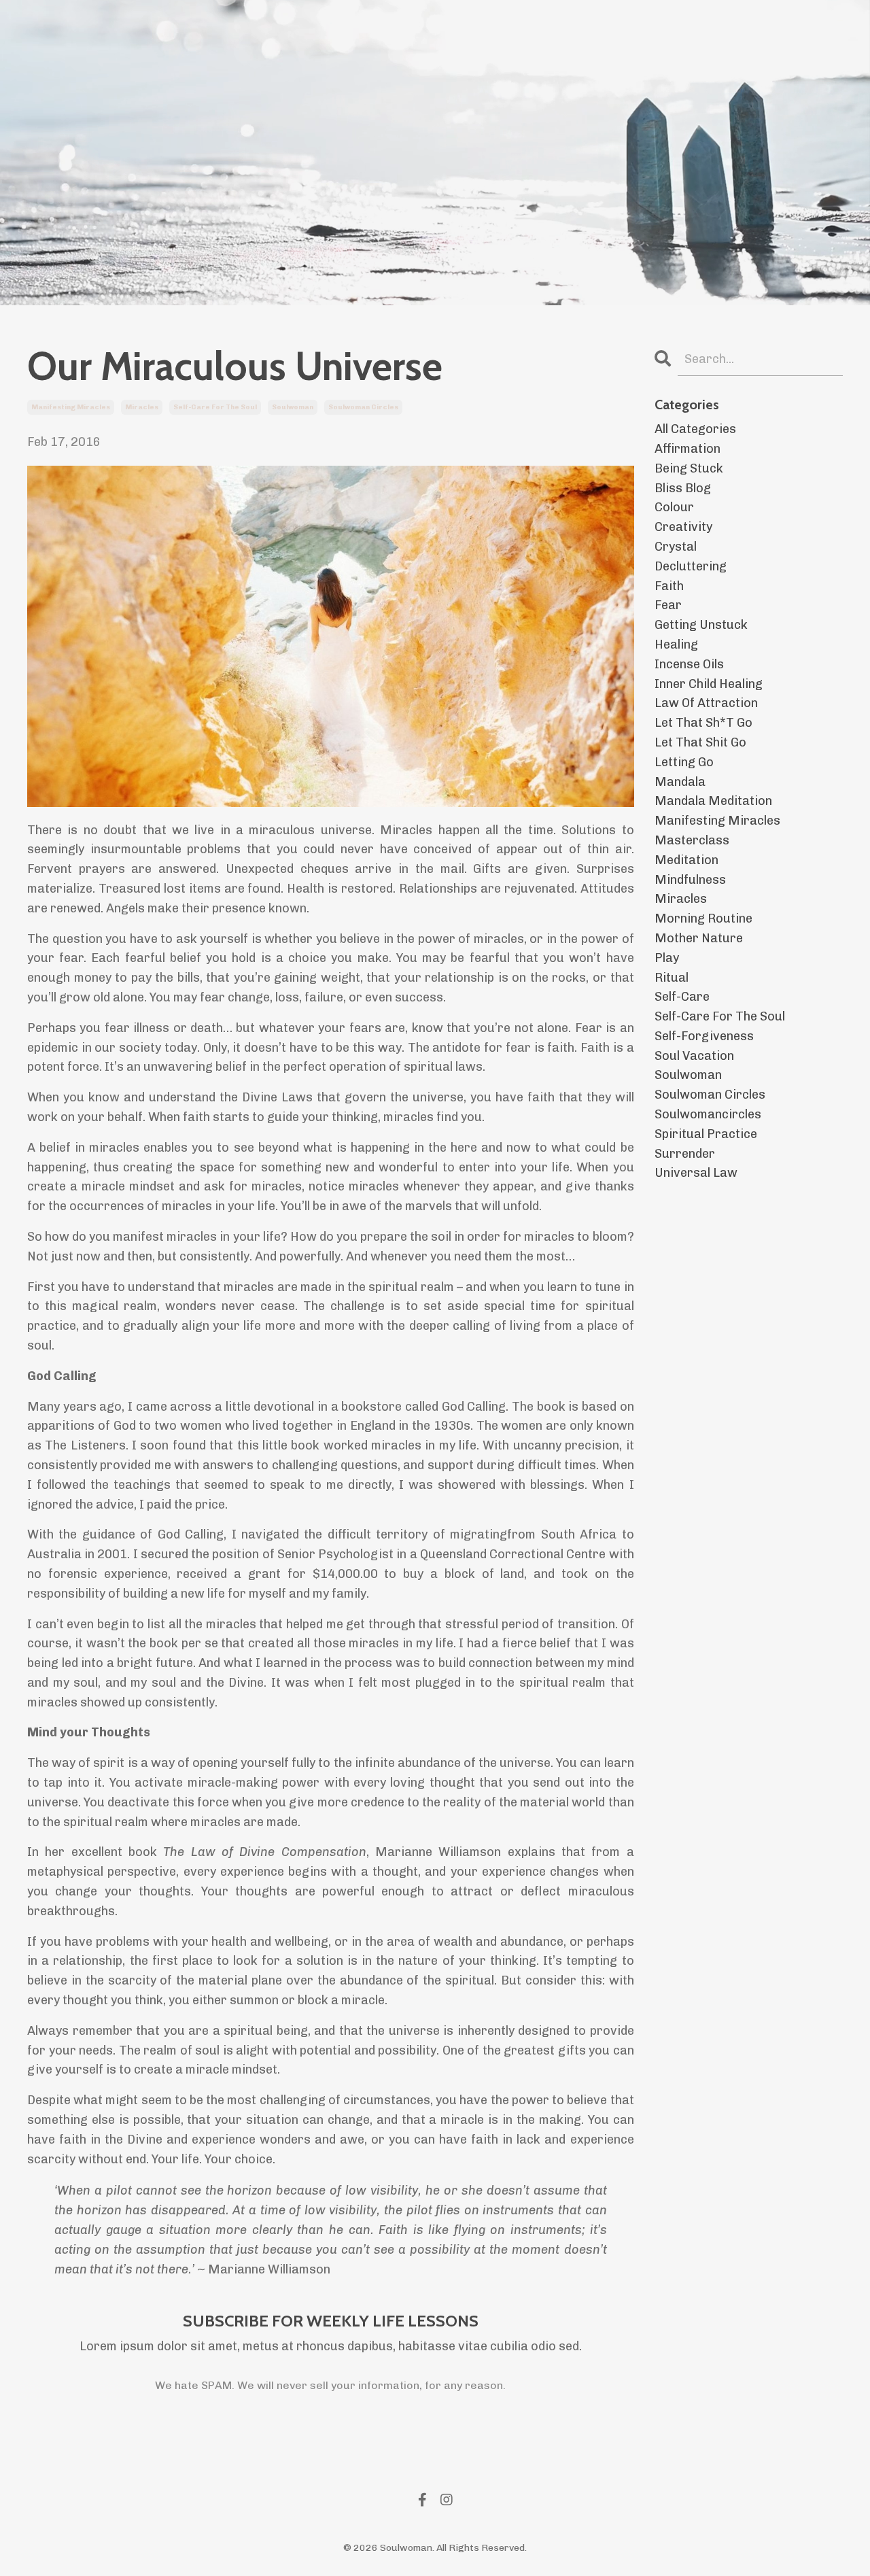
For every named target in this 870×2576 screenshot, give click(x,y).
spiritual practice (706, 1134)
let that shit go (700, 742)
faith (669, 586)
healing (676, 645)
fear (668, 605)
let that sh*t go (703, 723)
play (667, 958)
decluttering (691, 566)
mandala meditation (713, 801)
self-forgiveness (704, 1036)
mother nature (699, 938)
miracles (142, 407)
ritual (672, 978)
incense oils (689, 664)
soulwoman (293, 407)
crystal (676, 547)
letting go (684, 762)
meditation (686, 860)
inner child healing (709, 684)
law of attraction (706, 703)
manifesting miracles (71, 407)
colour (674, 507)
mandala (680, 782)
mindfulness (690, 880)
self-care (682, 997)
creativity (683, 527)
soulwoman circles (363, 407)
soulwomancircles (708, 1114)
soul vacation (694, 1056)
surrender (685, 1154)
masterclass (692, 840)
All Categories (695, 429)
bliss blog (683, 488)
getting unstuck (701, 625)
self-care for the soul (215, 407)
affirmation (688, 449)
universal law (696, 1173)
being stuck (689, 468)
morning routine (703, 918)
